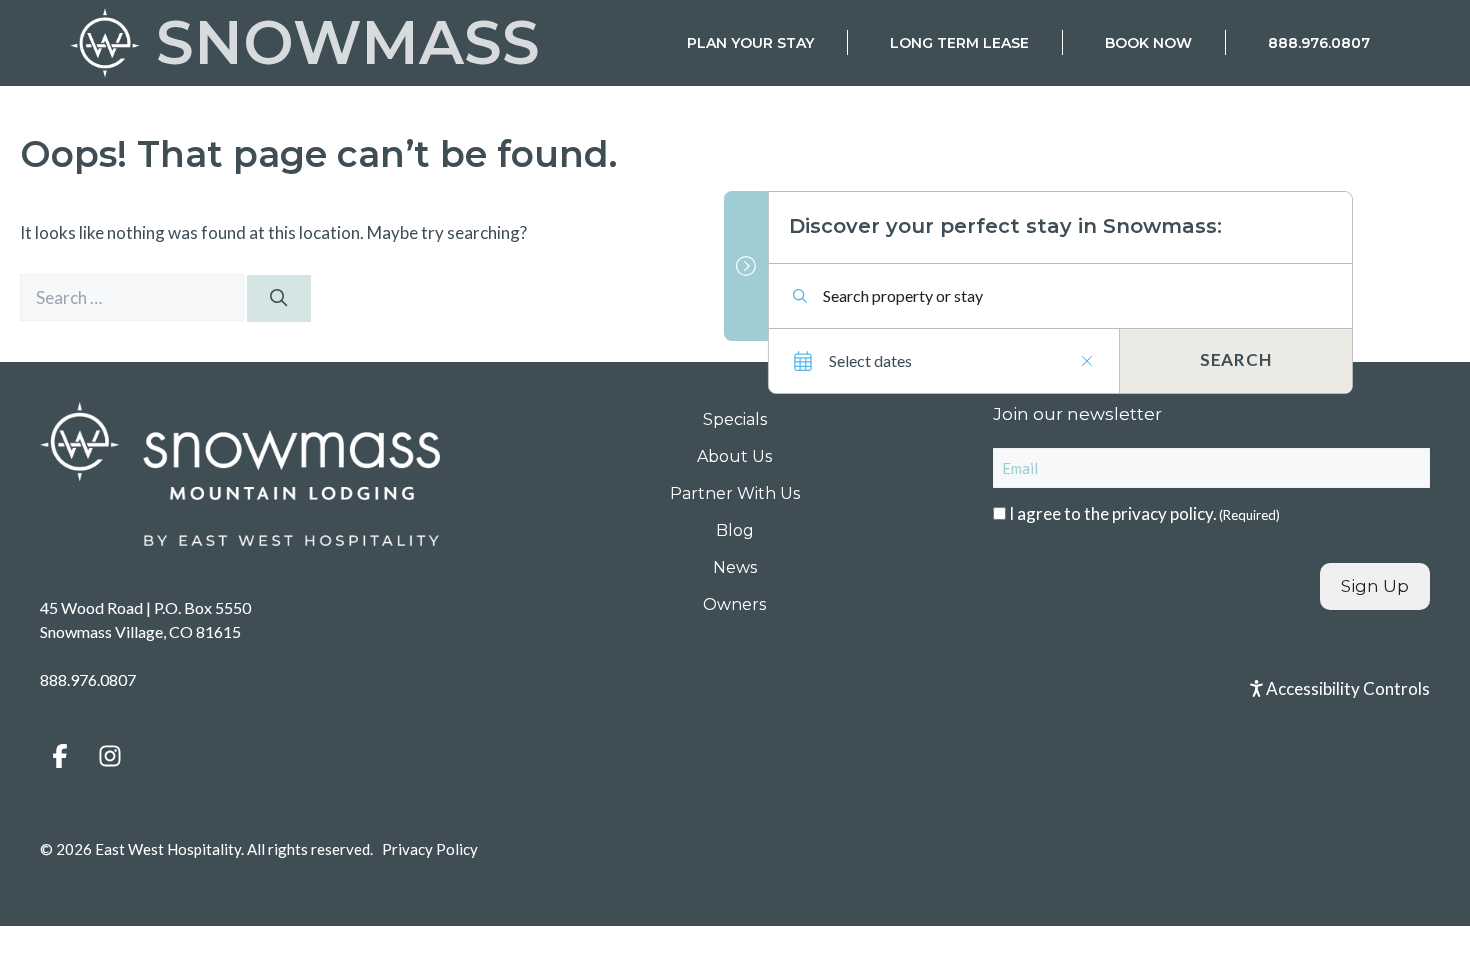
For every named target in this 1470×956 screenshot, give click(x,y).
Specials (735, 419)
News (735, 567)
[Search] (279, 299)
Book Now (1148, 43)
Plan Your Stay (750, 43)
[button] (60, 756)
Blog (735, 530)
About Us (734, 456)
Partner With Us (735, 493)
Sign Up (1375, 586)
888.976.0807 (1319, 43)
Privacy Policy (430, 849)
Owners (734, 604)
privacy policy (1162, 513)
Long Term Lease (959, 43)
